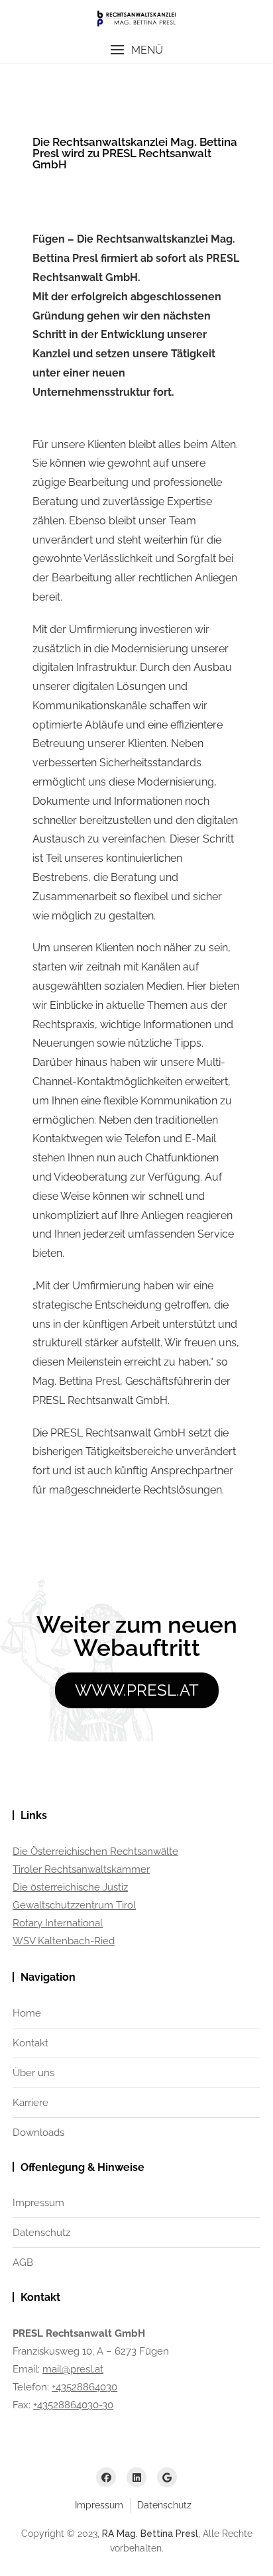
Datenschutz (41, 2233)
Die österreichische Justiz (70, 1887)
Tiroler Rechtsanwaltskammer (81, 1869)
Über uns (33, 2073)
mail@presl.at (73, 2369)
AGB (23, 2262)
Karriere (30, 2103)
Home (27, 2013)
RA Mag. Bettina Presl (150, 2534)
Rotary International (58, 1923)
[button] (136, 50)
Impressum (38, 2203)
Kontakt (30, 2043)
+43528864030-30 (73, 2405)
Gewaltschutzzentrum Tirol (74, 1905)
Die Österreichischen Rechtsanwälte (95, 1851)
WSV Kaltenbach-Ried (64, 1941)
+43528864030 (84, 2387)
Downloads (38, 2133)
